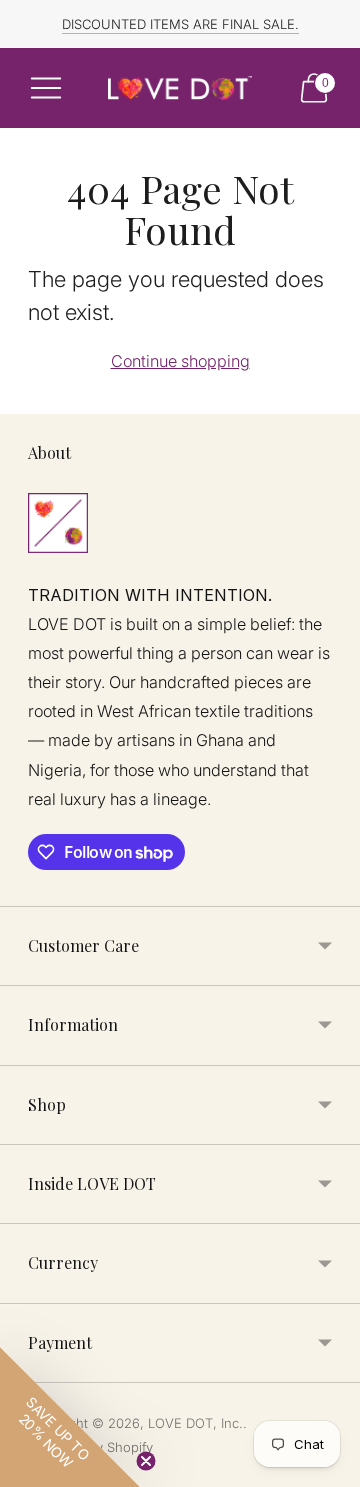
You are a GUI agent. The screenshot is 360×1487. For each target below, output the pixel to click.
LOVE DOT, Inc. (195, 1423)
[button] (70, 1417)
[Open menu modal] (46, 88)
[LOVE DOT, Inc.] (180, 88)
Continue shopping (180, 361)
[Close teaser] (146, 1461)
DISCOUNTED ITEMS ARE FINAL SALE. (180, 24)
